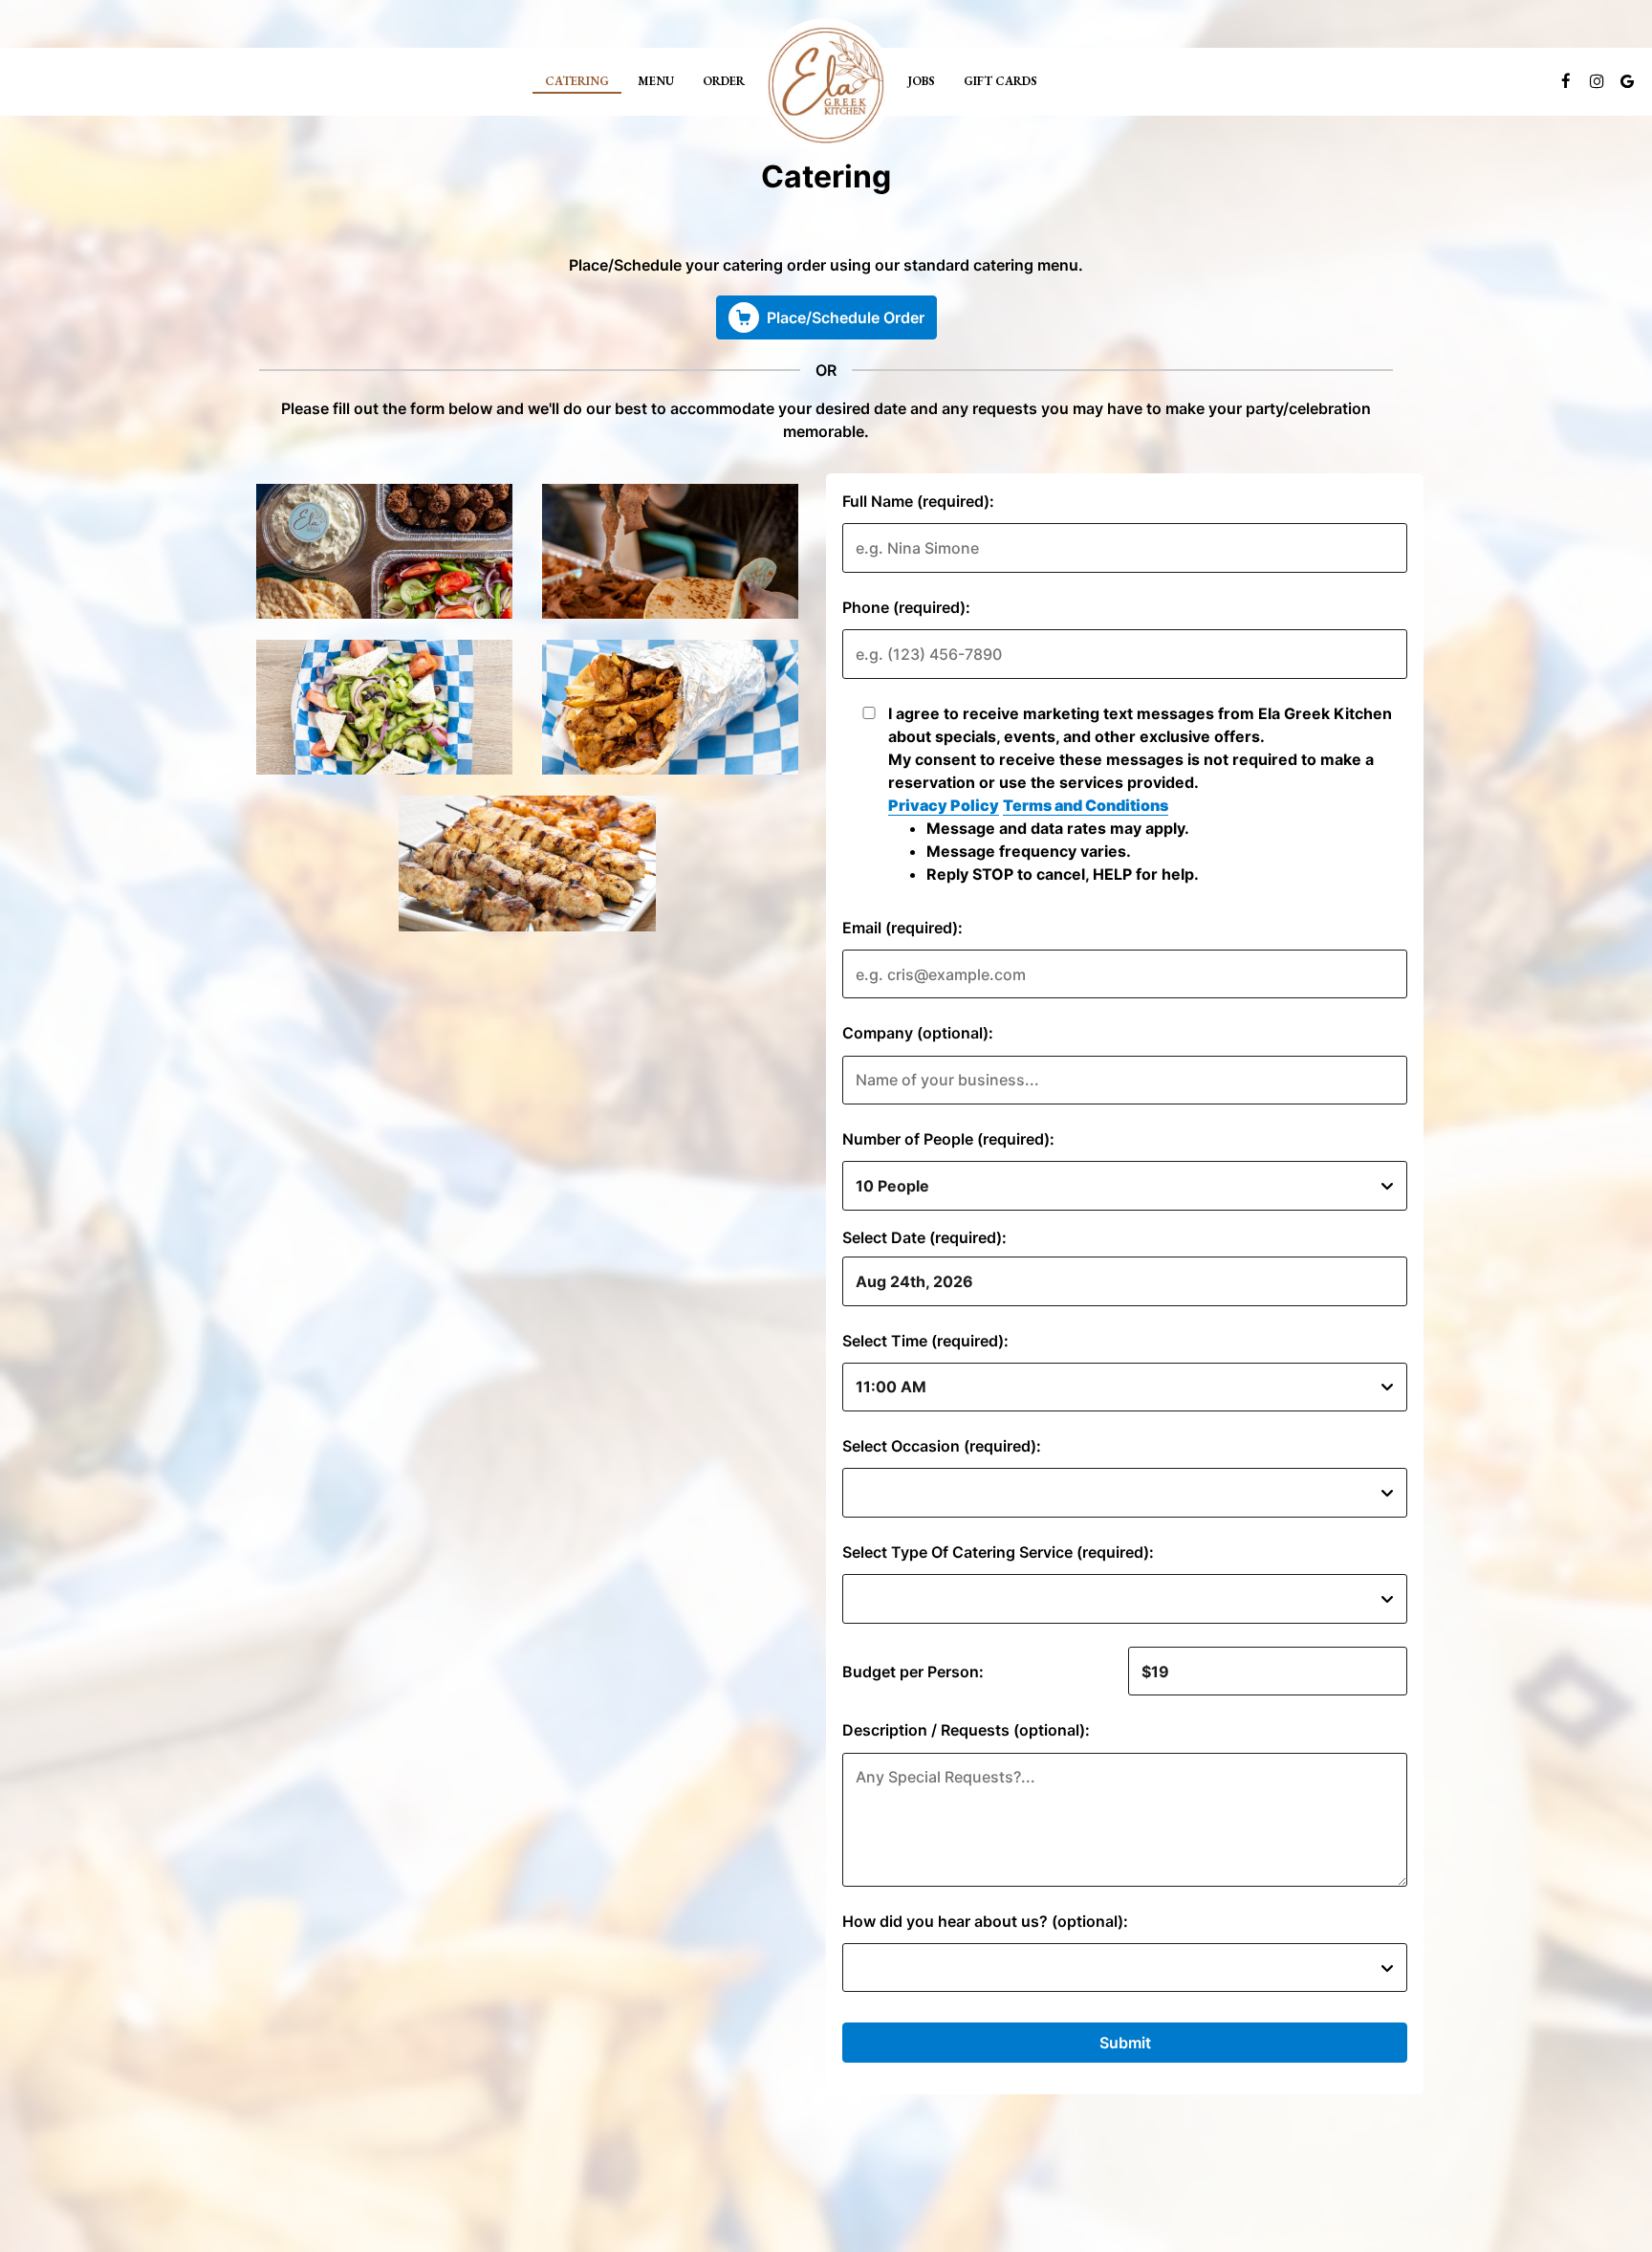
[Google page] (1627, 81)
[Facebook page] (1566, 81)
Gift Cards (1000, 81)
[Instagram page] (1597, 81)
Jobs (921, 81)
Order (724, 81)
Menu (656, 81)
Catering (577, 81)
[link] (826, 85)
